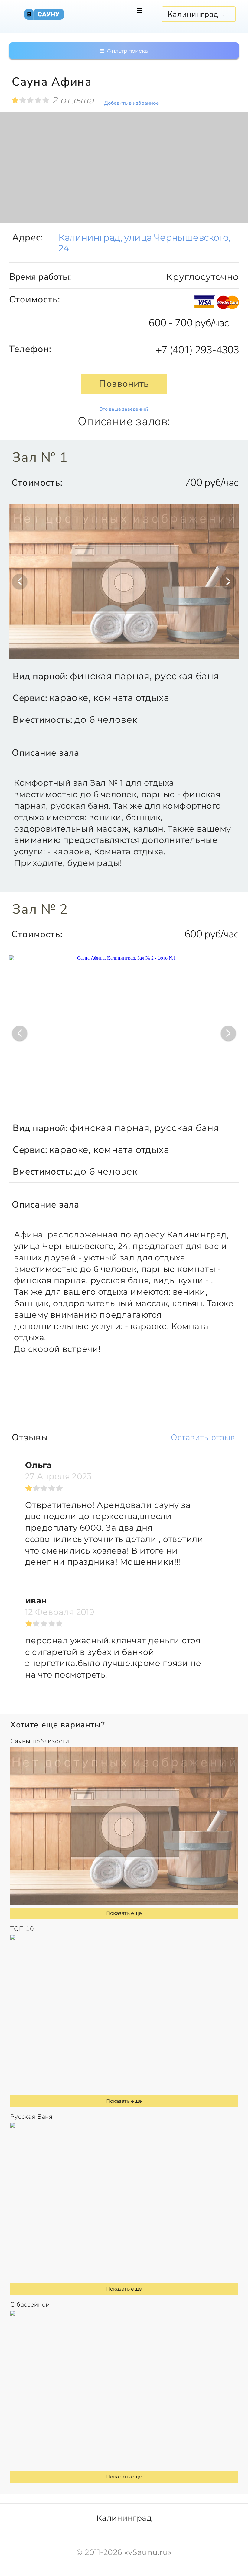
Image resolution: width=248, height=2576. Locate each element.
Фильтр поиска (127, 51)
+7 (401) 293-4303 (197, 350)
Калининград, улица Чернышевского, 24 (144, 243)
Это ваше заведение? (124, 409)
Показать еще (124, 1913)
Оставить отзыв (203, 1438)
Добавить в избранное (131, 103)
